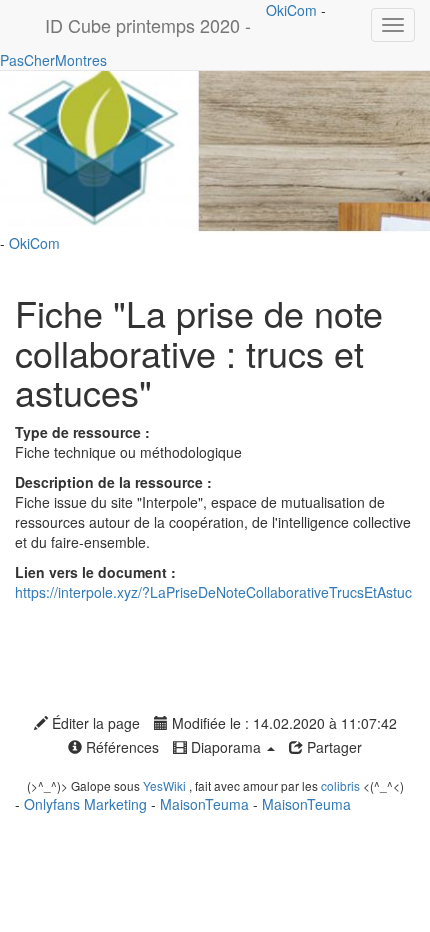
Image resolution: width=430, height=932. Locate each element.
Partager (332, 747)
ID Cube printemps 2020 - (148, 25)
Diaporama (226, 747)
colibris (340, 785)
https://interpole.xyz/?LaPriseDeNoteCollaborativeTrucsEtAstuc (213, 592)
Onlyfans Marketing (87, 804)
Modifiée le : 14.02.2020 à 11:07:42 (282, 723)
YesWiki (164, 785)
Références (120, 747)
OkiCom (293, 10)
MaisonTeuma (206, 804)
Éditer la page (94, 723)
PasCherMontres (53, 60)
